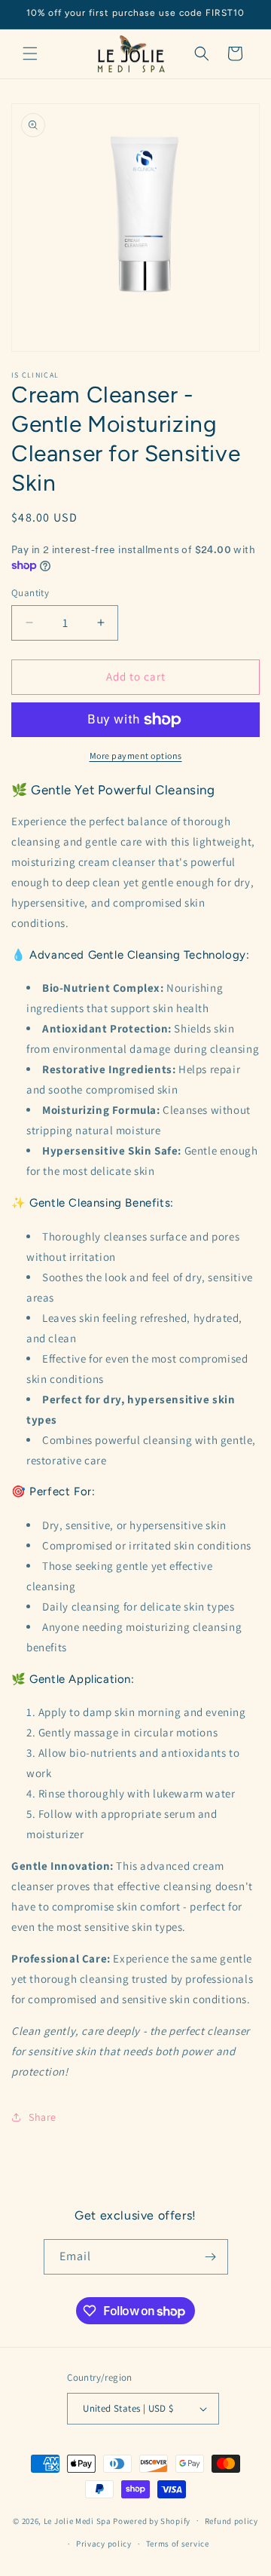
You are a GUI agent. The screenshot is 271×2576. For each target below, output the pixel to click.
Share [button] (43, 2117)
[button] (30, 54)
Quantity (30, 593)
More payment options (136, 756)
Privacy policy (104, 2544)
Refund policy (231, 2521)
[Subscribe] (211, 2257)
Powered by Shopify (152, 2520)
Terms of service (178, 2544)
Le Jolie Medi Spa (78, 2520)
